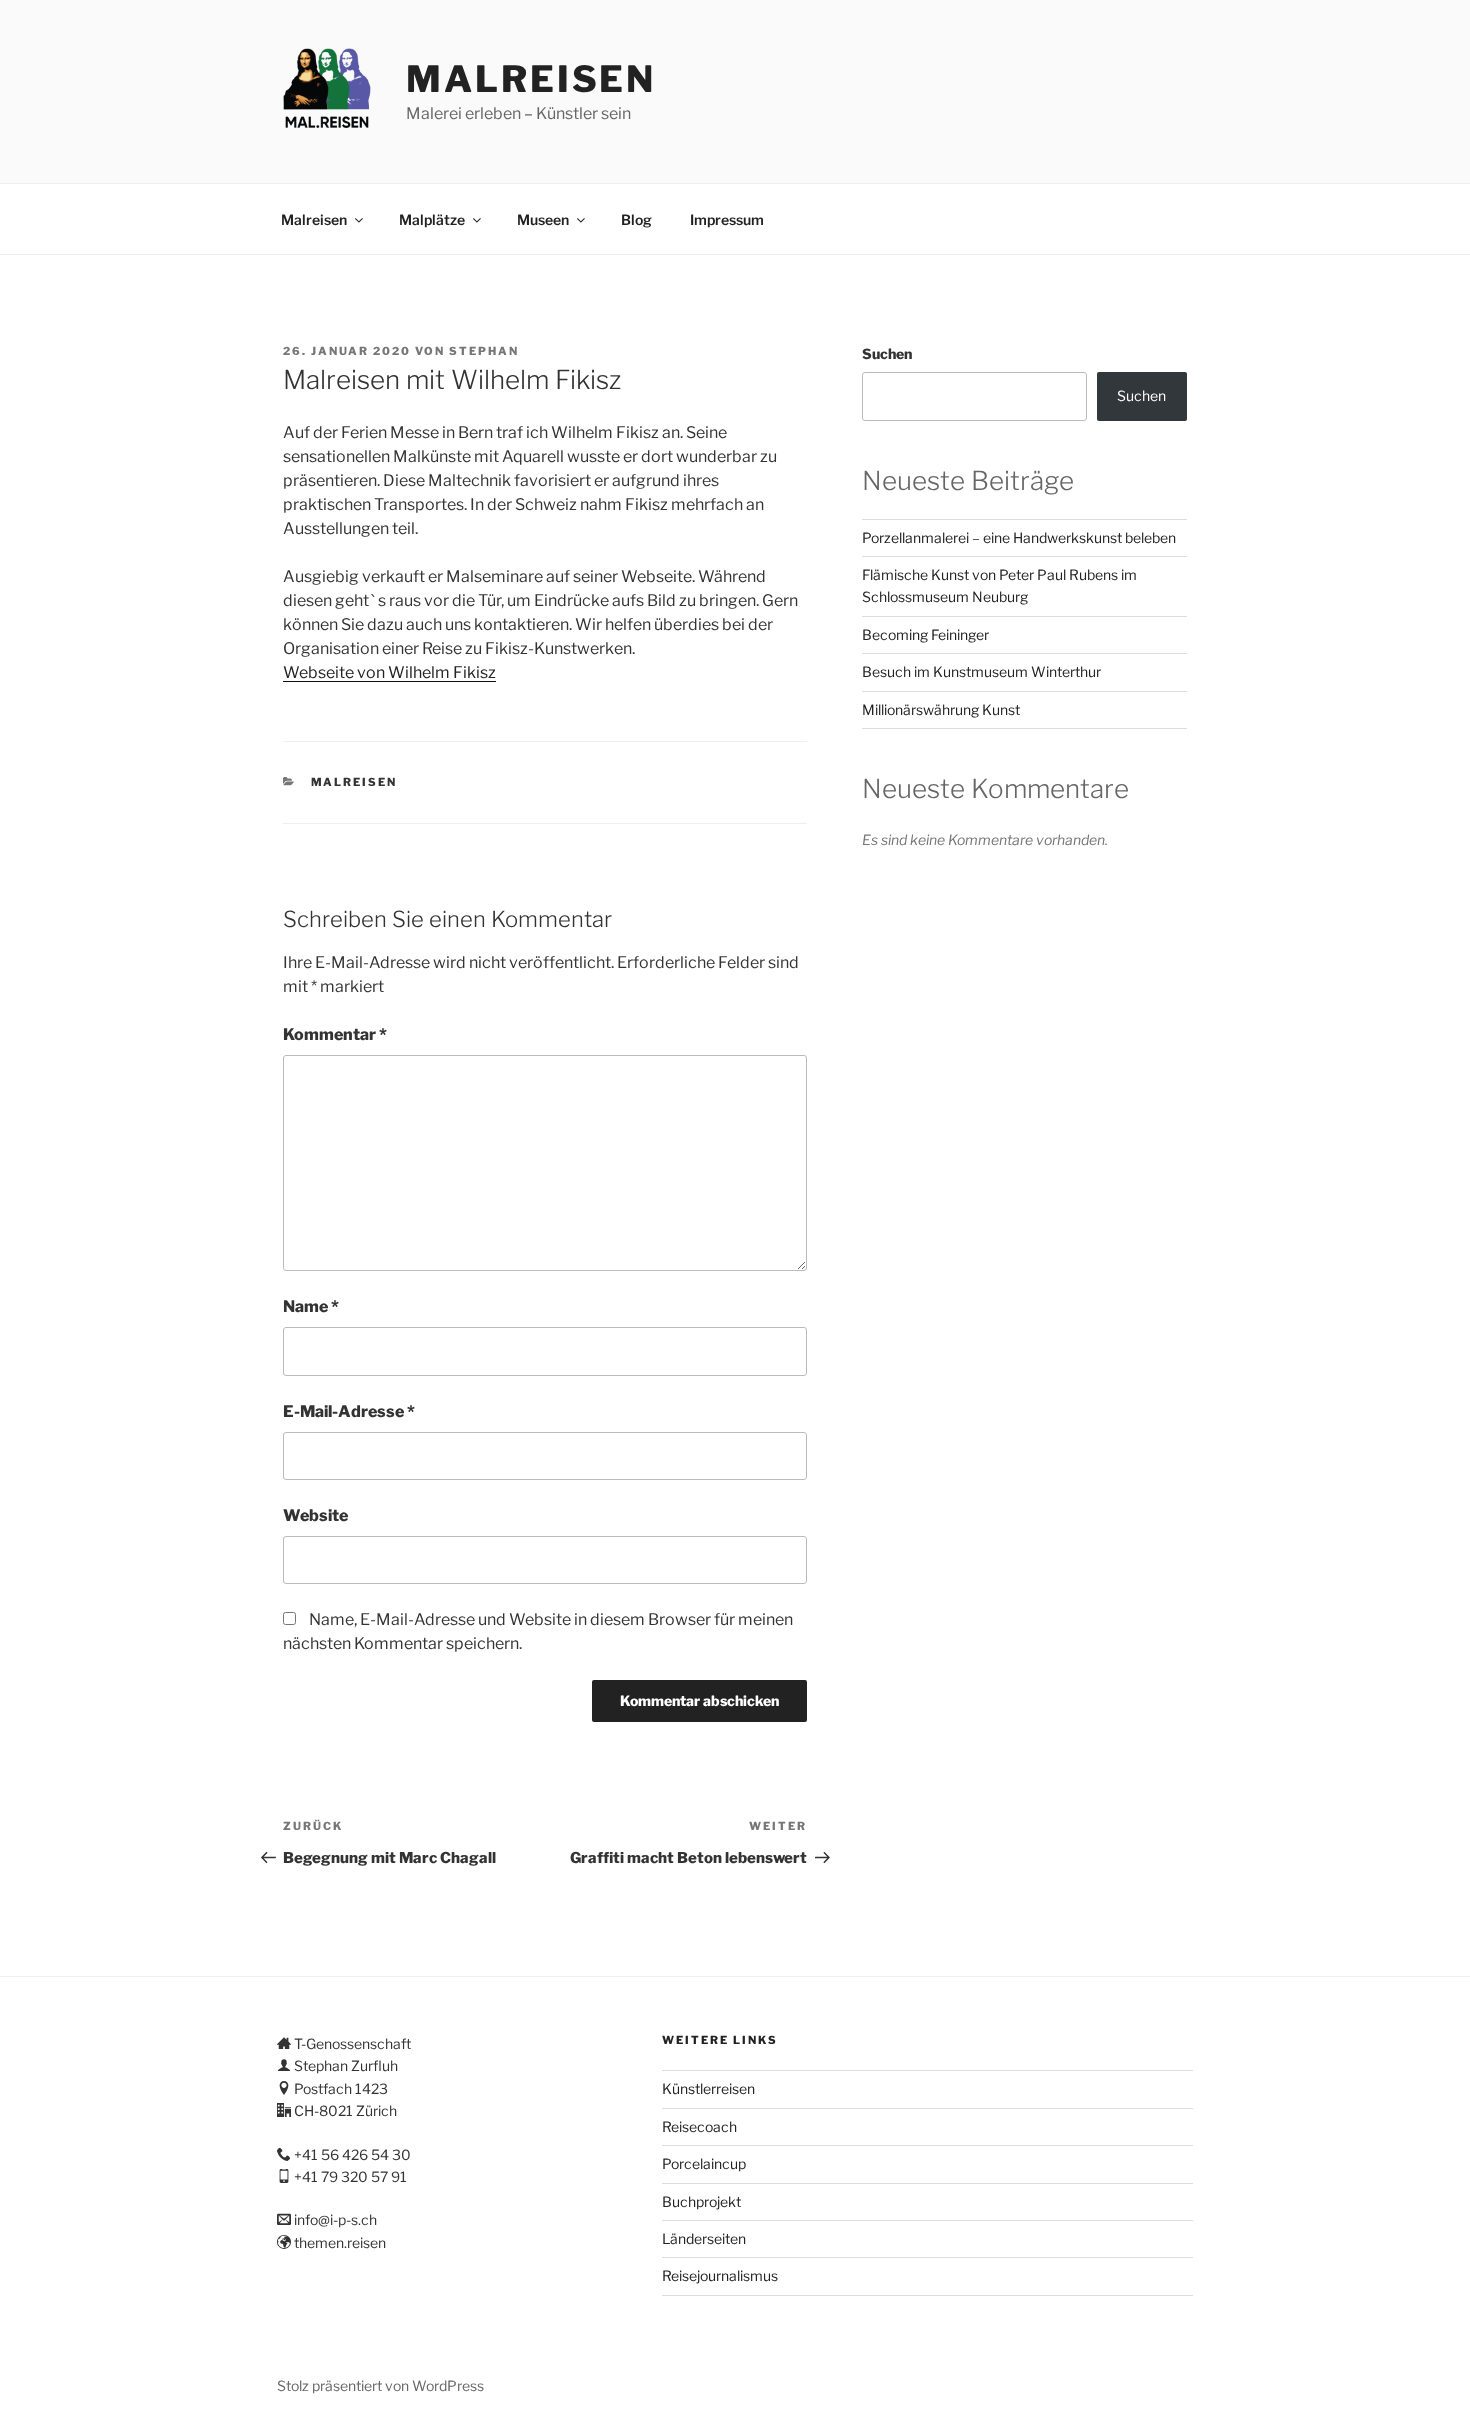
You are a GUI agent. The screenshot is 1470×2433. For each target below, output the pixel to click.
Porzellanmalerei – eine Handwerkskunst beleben (1019, 537)
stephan (484, 351)
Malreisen (531, 79)
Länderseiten (704, 2238)
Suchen (887, 353)
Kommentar (335, 1034)
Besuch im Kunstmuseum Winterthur (981, 671)
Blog (636, 219)
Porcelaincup (704, 2163)
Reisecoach (699, 2126)
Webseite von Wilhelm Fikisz (389, 672)
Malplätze (432, 219)
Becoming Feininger (925, 634)
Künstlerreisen (708, 2088)
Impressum (727, 219)
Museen (543, 219)
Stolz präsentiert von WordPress (380, 2385)
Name (311, 1306)
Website (315, 1515)
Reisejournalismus (720, 2275)
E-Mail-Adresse (349, 1411)
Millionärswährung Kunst (941, 709)
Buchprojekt (701, 2201)
